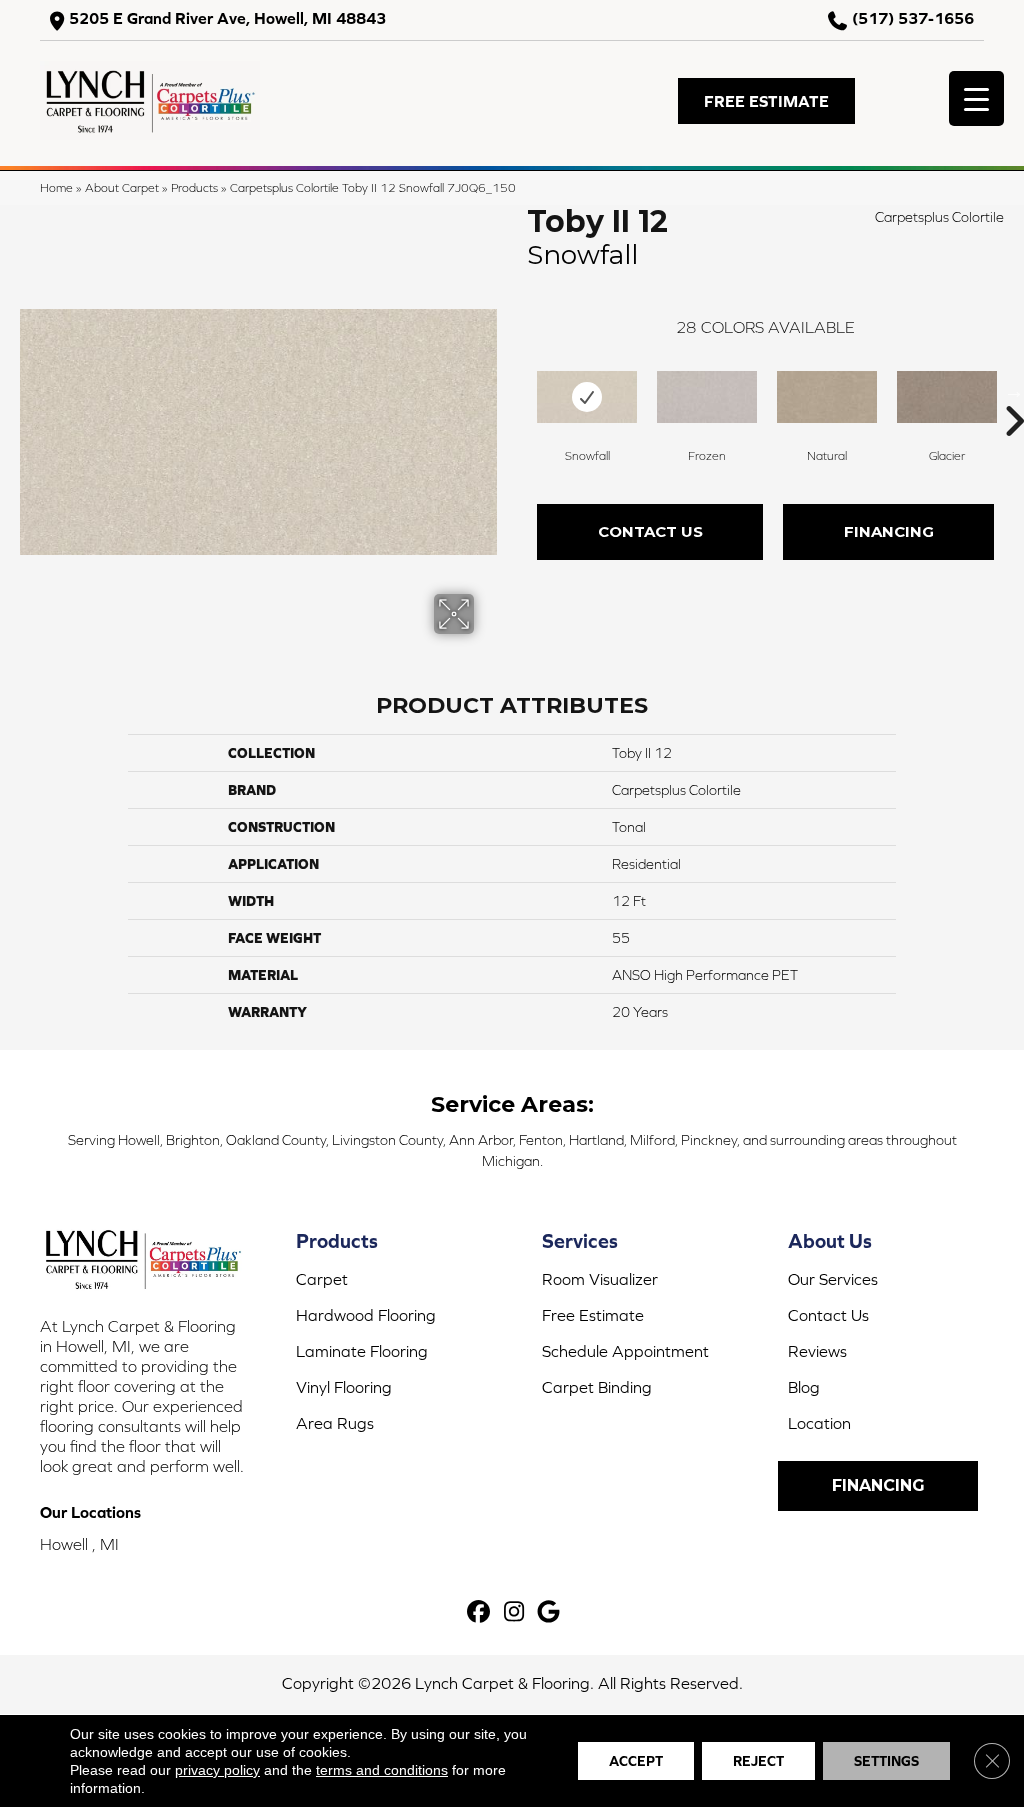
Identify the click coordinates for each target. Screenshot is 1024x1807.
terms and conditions (382, 1770)
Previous (517, 391)
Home (56, 187)
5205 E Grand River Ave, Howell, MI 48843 (227, 18)
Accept (636, 1761)
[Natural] (827, 397)
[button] (766, 101)
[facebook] (479, 1612)
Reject (758, 1761)
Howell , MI (79, 1544)
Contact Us (650, 531)
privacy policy (217, 1770)
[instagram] (514, 1612)
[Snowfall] (587, 397)
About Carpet (122, 187)
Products (194, 187)
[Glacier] (947, 397)
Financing (889, 531)
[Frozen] (707, 397)
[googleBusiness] (549, 1612)
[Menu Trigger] (976, 98)
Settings (886, 1761)
